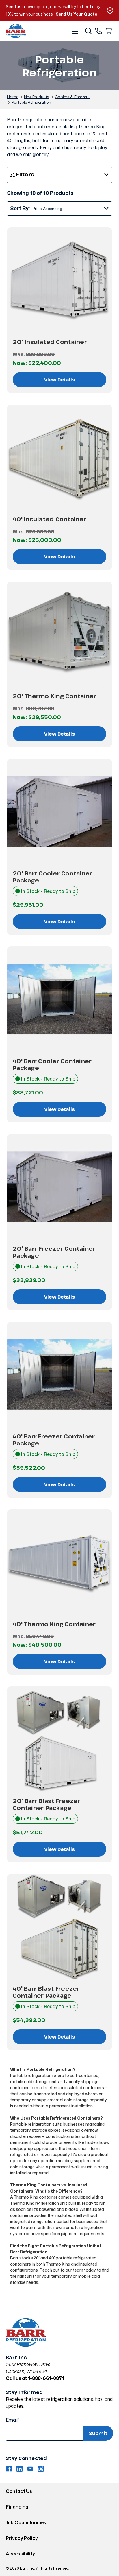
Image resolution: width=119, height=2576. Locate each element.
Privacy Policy (22, 2538)
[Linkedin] (19, 2469)
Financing (17, 2507)
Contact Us (19, 2491)
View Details (59, 380)
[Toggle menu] (75, 31)
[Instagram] (41, 2469)
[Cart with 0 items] (108, 31)
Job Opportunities (26, 2522)
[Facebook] (9, 2469)
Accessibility (20, 2554)
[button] (59, 175)
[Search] (88, 31)
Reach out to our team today (68, 2270)
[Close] (110, 10)
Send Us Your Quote (76, 14)
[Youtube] (30, 2469)
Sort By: (20, 208)
